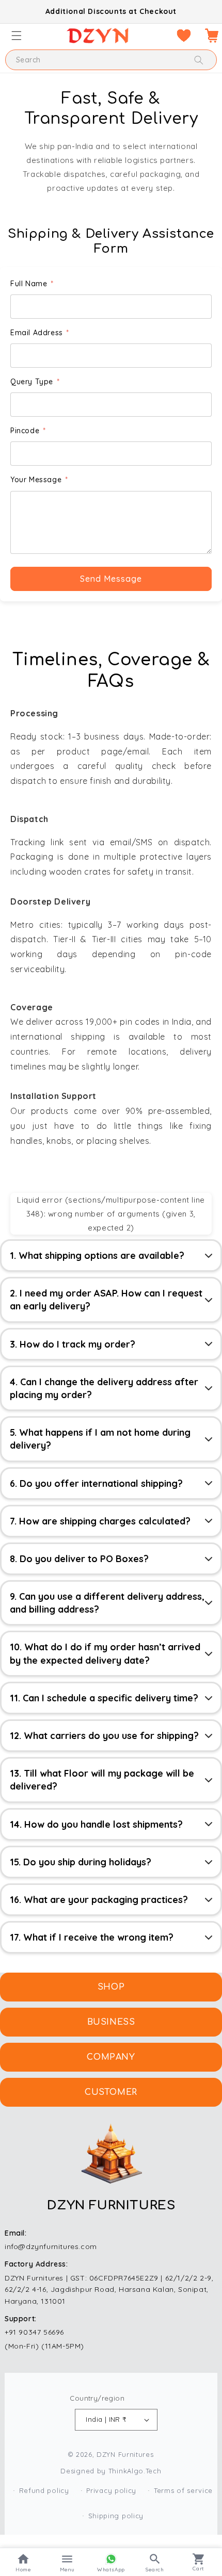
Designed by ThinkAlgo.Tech (111, 2471)
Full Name (32, 284)
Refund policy (44, 2490)
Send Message (111, 579)
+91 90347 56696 (34, 2332)
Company (111, 2057)
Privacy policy (111, 2490)
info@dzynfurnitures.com (51, 2246)
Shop (111, 1987)
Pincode (28, 431)
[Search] (199, 60)
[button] (17, 36)
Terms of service (183, 2490)
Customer (111, 2092)
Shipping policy (116, 2516)
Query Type (35, 382)
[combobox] (111, 60)
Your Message (39, 480)
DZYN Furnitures (125, 2454)
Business (111, 2022)
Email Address (40, 333)
